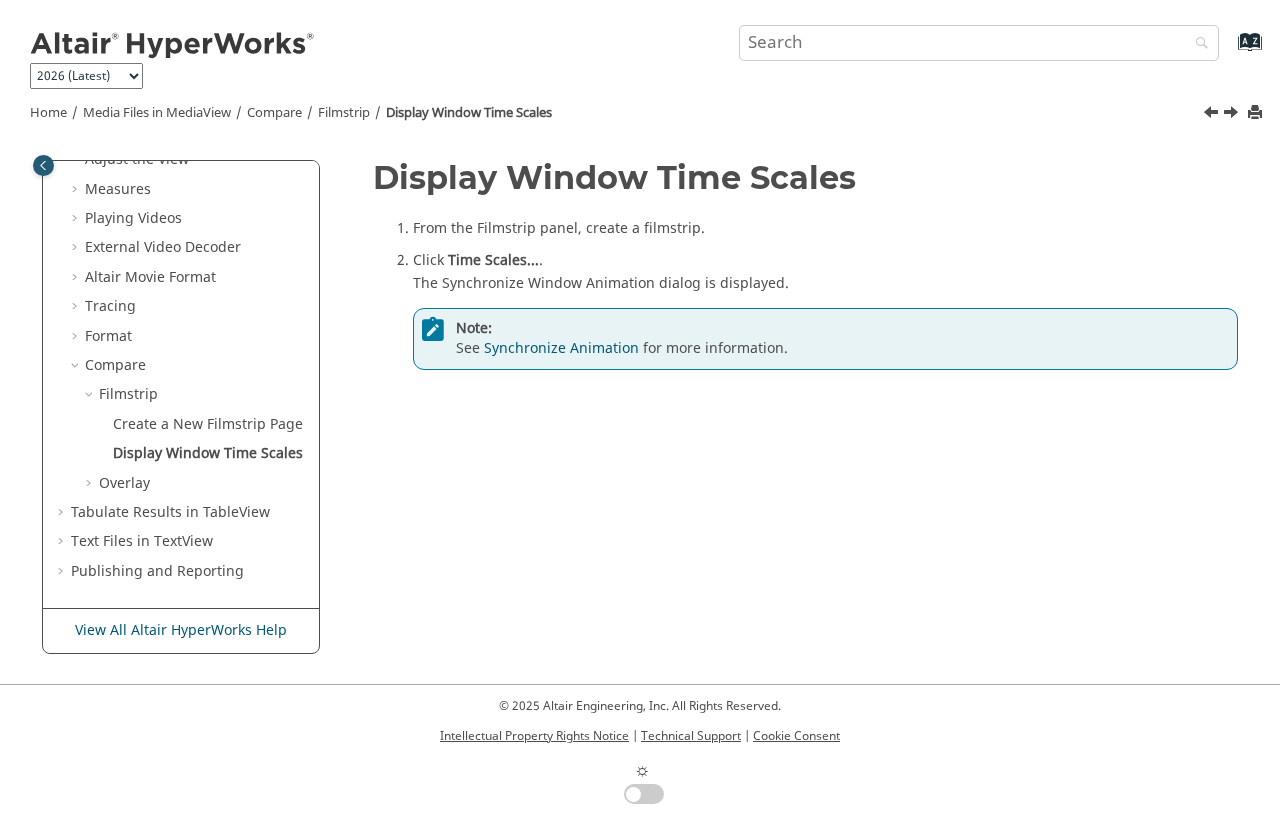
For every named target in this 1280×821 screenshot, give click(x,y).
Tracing (110, 306)
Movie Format (150, 277)
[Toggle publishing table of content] (43, 165)
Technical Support (691, 736)
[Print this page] (1257, 113)
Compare (274, 113)
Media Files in (157, 113)
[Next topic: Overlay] (1233, 115)
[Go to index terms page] (1228, 51)
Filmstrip (344, 113)
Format (108, 336)
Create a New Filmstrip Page (208, 424)
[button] (77, 190)
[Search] (1197, 44)
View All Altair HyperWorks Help (181, 630)
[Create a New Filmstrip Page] (1213, 115)
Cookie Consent (796, 736)
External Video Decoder (163, 247)
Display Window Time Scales (469, 113)
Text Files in (142, 541)
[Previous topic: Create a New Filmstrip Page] (1213, 115)
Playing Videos (133, 218)
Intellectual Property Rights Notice (534, 736)
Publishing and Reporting (157, 571)
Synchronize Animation (561, 348)
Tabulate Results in (170, 512)
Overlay (124, 483)
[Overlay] (1233, 115)
